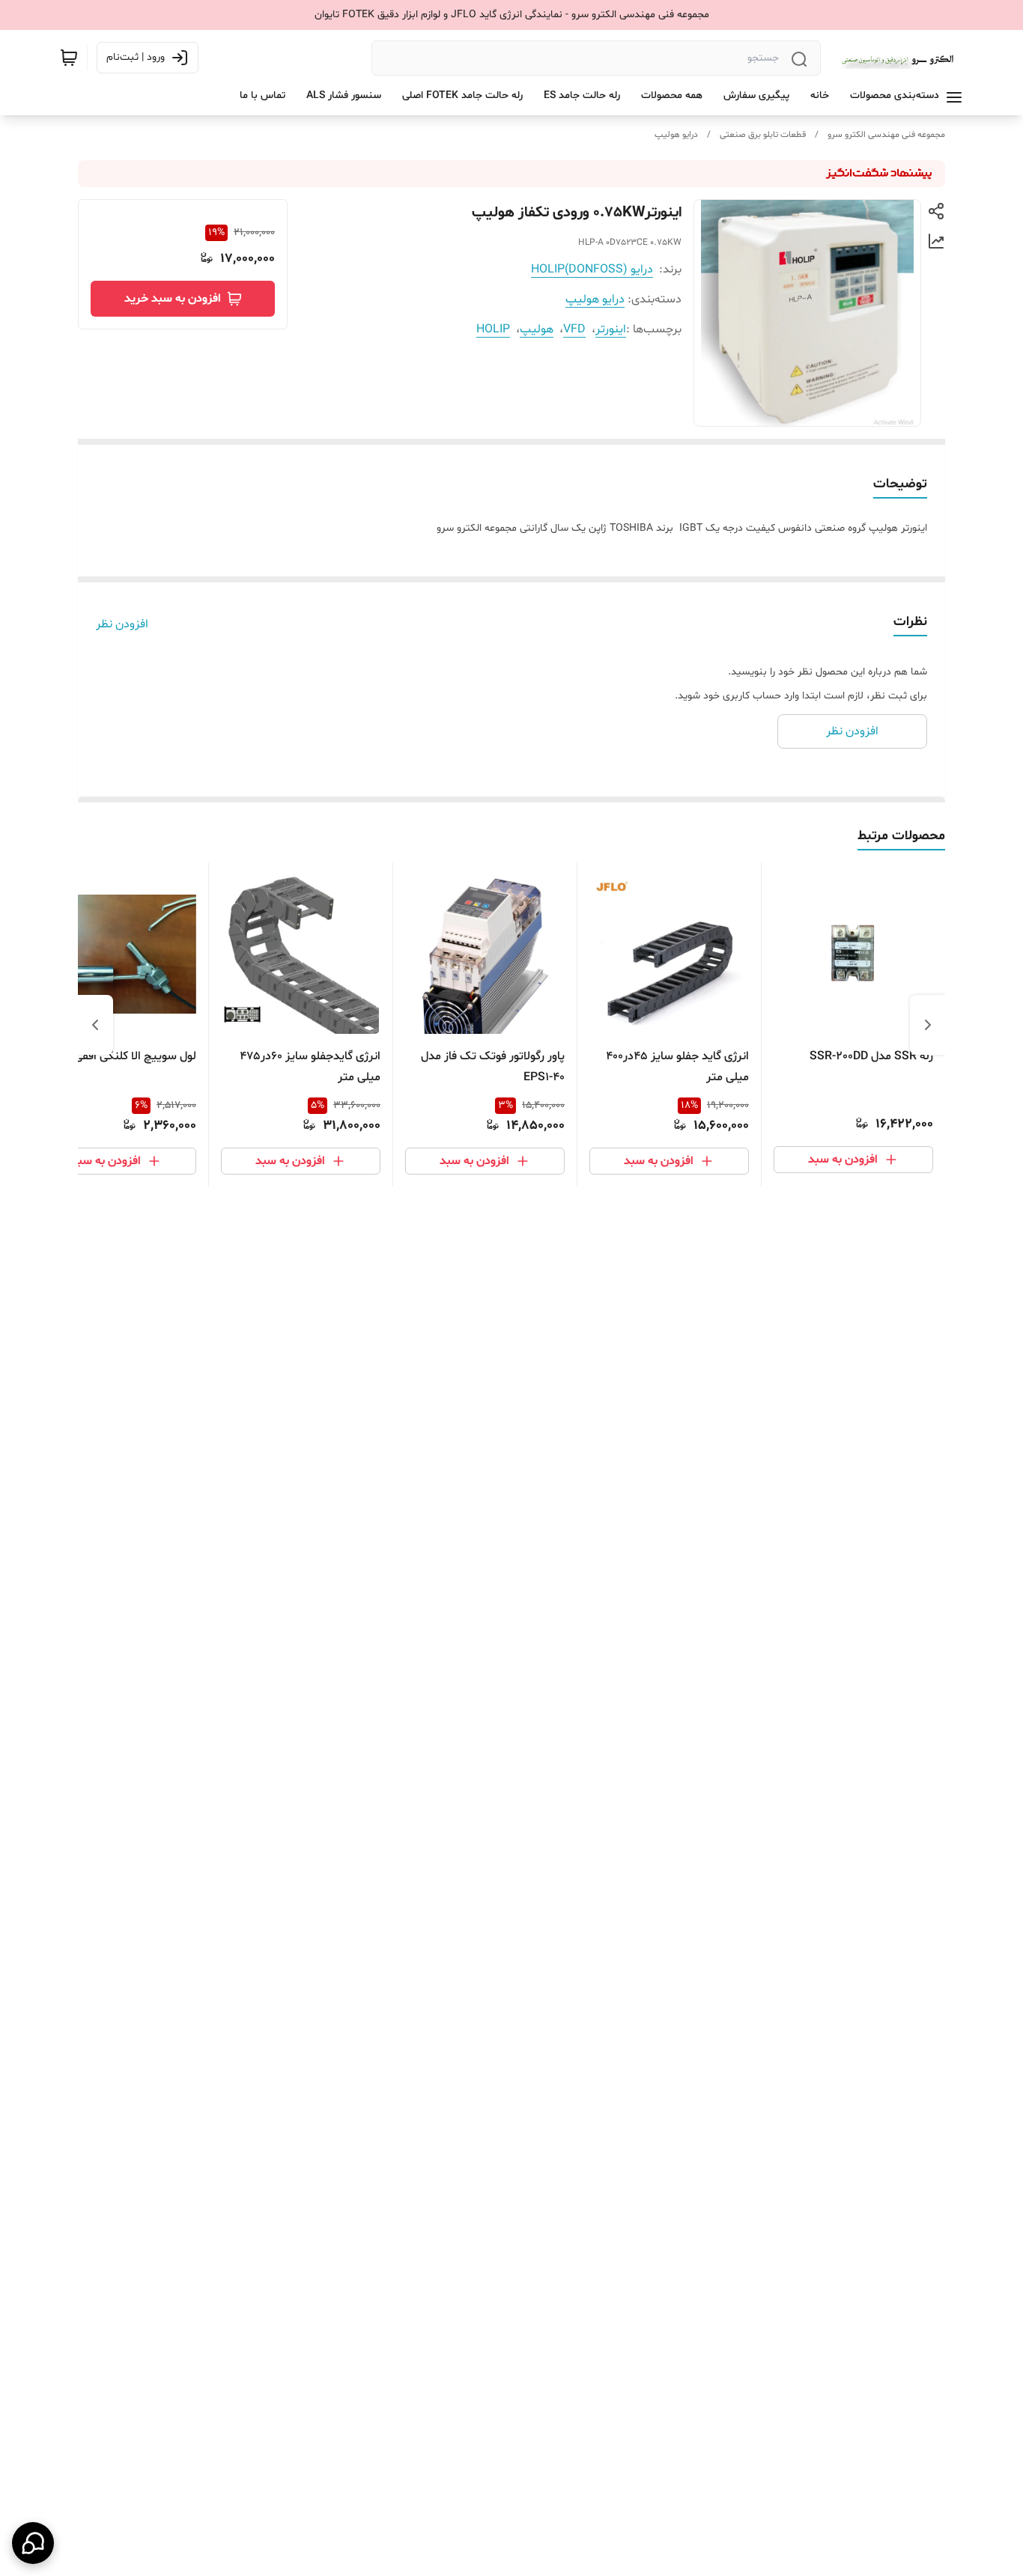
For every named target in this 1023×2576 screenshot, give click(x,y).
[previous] (928, 1025)
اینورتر (611, 329)
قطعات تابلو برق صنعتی (763, 135)
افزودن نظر (122, 624)
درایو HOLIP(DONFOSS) (592, 270)
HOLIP (493, 329)
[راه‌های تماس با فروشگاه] (33, 2543)
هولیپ (537, 329)
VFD (574, 329)
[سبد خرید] (69, 58)
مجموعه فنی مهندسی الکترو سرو (886, 135)
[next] (95, 1025)
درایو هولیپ (676, 135)
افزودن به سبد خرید (173, 299)
